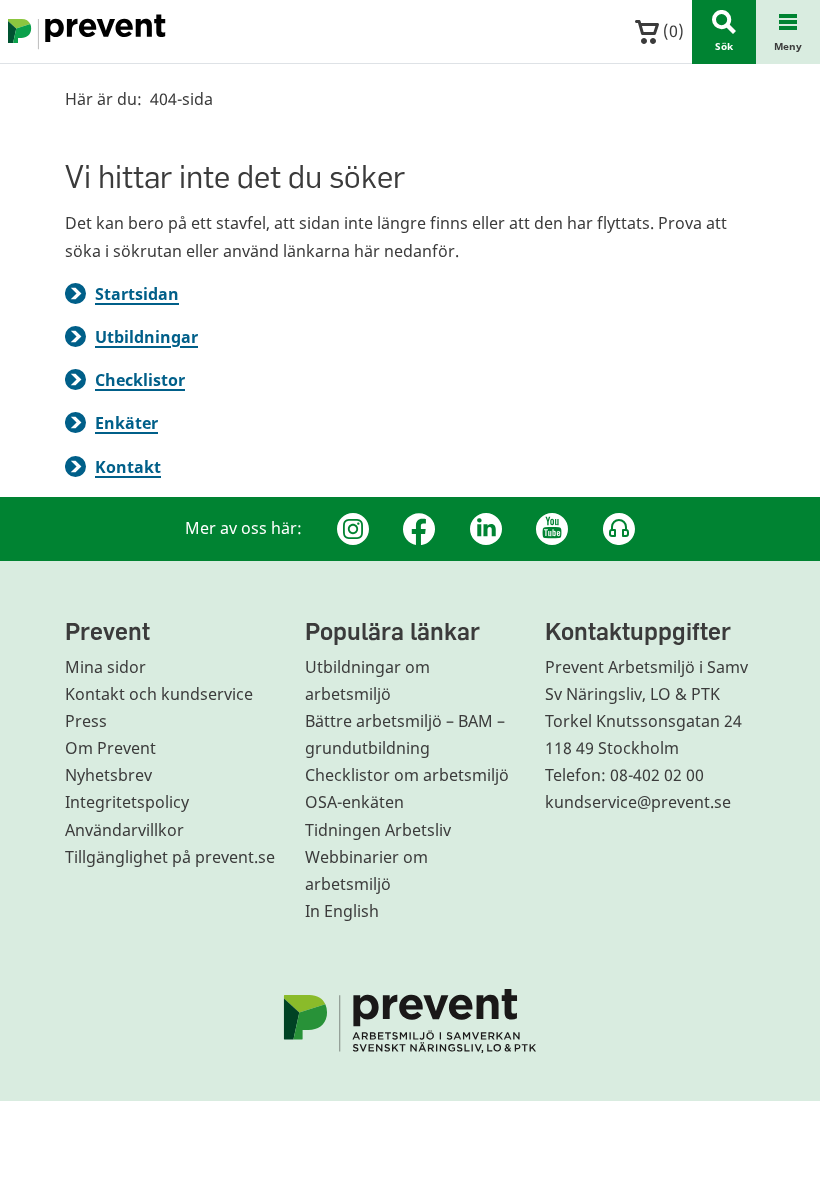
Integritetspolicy (127, 802)
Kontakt (128, 467)
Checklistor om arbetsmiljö (407, 775)
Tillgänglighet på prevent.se (170, 857)
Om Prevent (110, 748)
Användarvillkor (124, 830)
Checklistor (140, 380)
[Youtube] (552, 529)
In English (342, 911)
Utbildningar (146, 337)
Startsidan (137, 294)
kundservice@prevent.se (638, 802)
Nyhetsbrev (108, 775)
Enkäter (126, 423)
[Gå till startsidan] (83, 32)
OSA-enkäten (354, 802)
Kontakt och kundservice (159, 694)
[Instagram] (353, 529)
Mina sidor (105, 667)
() (671, 31)
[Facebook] (419, 529)
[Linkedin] (486, 529)
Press (86, 721)
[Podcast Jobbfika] (619, 529)
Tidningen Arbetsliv (378, 830)
